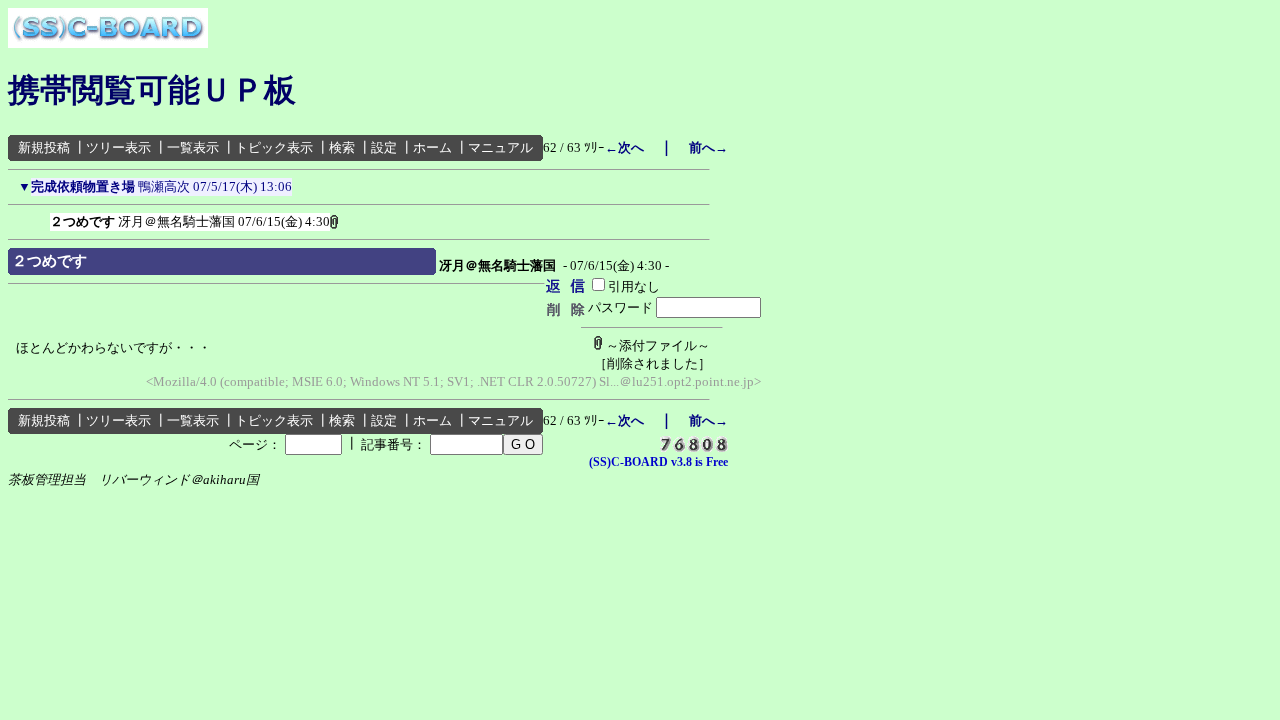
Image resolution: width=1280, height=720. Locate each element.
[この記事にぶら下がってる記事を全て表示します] (40, 218)
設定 (384, 147)
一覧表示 (193, 147)
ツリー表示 (118, 147)
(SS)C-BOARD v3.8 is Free (658, 462)
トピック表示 (274, 147)
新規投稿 (44, 147)
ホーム (432, 147)
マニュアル (500, 147)
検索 (342, 147)
